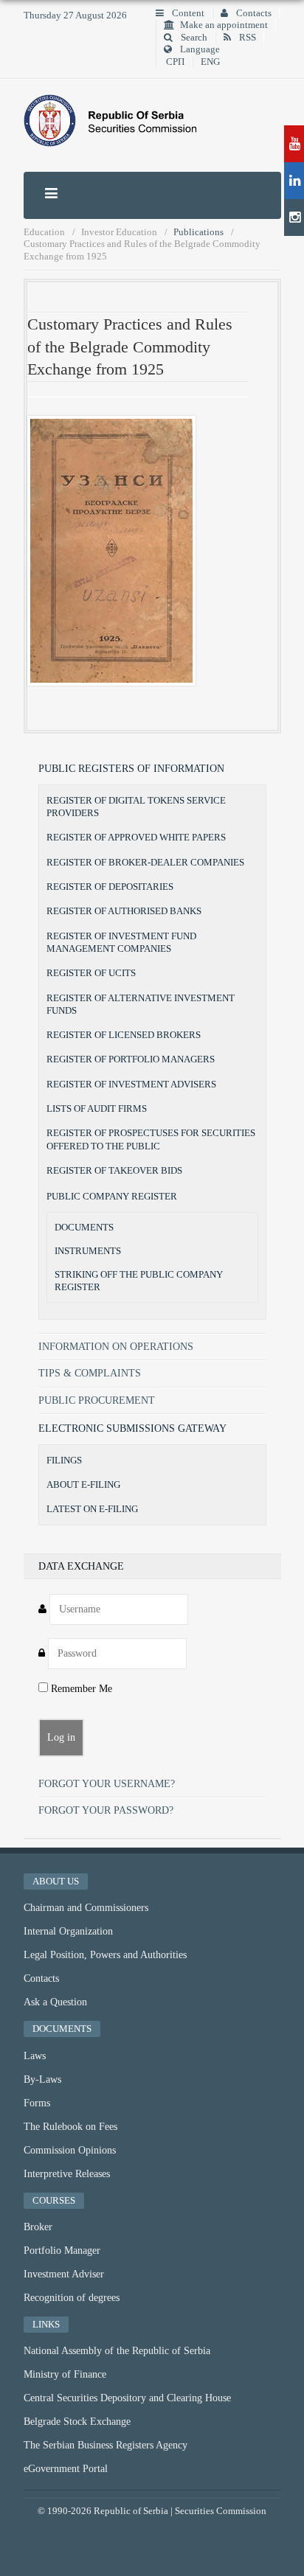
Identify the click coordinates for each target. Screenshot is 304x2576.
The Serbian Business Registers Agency (106, 2445)
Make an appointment (224, 25)
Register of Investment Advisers (131, 1084)
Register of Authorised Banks (124, 911)
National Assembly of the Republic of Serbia (117, 2351)
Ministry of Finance (65, 2374)
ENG (210, 62)
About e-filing (83, 1484)
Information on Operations (116, 1347)
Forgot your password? (106, 1810)
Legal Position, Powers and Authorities (105, 1955)
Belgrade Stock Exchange (77, 2422)
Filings (64, 1460)
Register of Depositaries (110, 887)
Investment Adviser (64, 2274)
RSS (246, 38)
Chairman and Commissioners (86, 1908)
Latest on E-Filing (92, 1509)
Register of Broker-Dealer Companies (145, 862)
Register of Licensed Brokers (124, 1035)
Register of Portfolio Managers (131, 1059)
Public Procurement (97, 1400)
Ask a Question (55, 2002)
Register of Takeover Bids (114, 1170)
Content (187, 13)
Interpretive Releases (67, 2174)
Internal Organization (68, 1931)
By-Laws (42, 2079)
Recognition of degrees (72, 2298)
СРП (175, 62)
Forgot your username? (107, 1784)
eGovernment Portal (66, 2469)
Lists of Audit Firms (97, 1108)
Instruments (88, 1251)
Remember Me (80, 1689)
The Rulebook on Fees (70, 2127)
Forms (37, 2103)
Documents (84, 1228)
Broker (38, 2227)
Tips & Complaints (90, 1373)
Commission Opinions (70, 2150)
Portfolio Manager (62, 2250)
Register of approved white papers (136, 837)
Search (193, 38)
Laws (35, 2056)
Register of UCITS (91, 973)
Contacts (253, 13)
